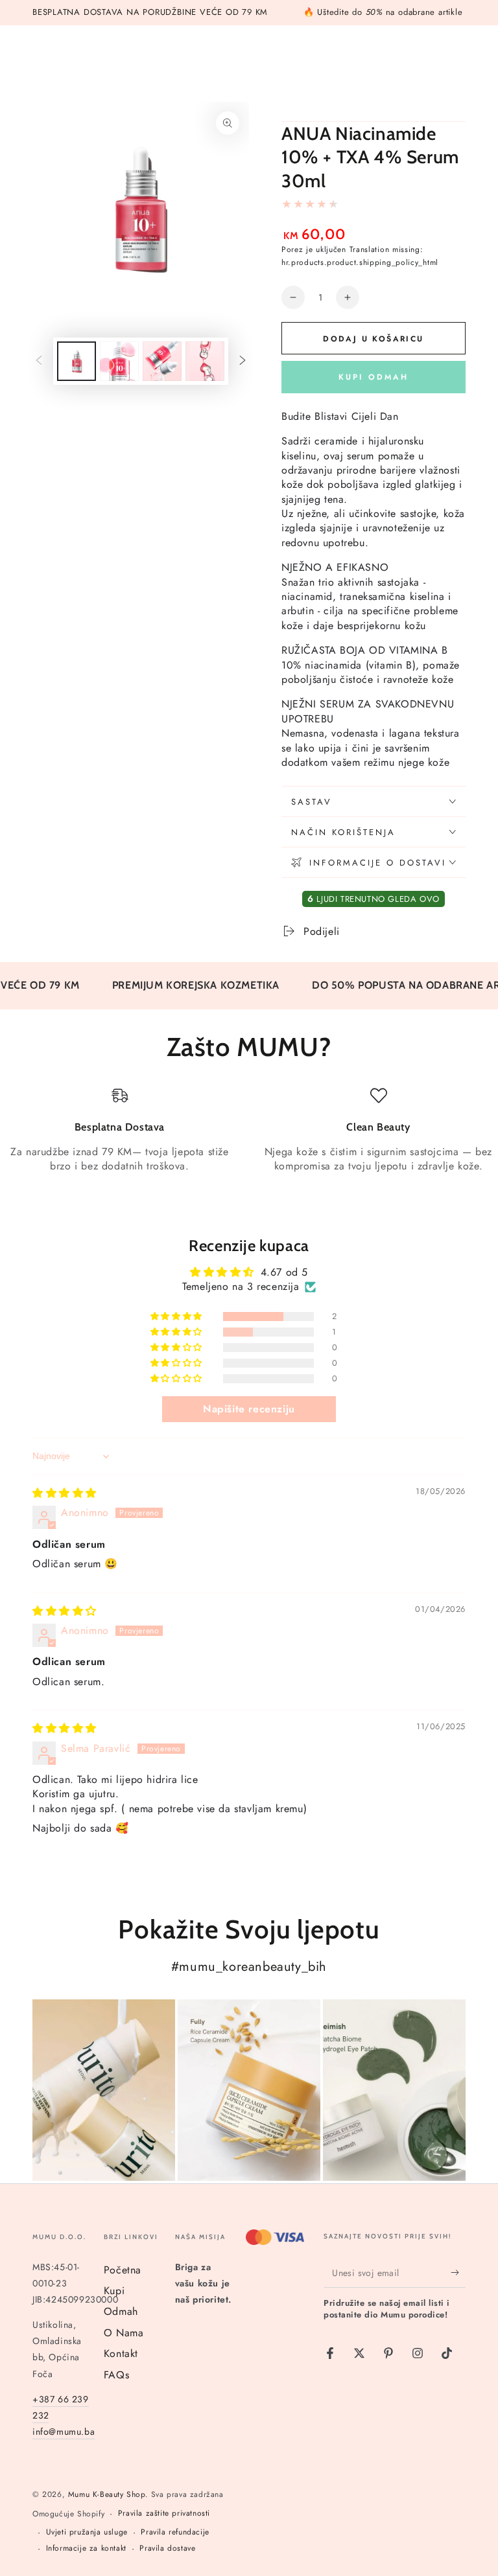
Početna (123, 2270)
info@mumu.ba (64, 2432)
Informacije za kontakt (86, 2548)
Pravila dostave (167, 2548)
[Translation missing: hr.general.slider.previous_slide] (39, 362)
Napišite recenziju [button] (249, 1409)
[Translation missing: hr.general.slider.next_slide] (243, 362)
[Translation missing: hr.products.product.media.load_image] (77, 361)
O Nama (124, 2333)
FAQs (116, 2375)
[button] (177, 1317)
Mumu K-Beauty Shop (107, 2494)
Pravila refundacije (175, 2532)
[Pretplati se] (458, 2273)
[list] (249, 1138)
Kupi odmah (373, 377)
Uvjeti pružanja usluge (87, 2532)
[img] (65, 1493)
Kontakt (121, 2353)
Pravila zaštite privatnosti (164, 2513)
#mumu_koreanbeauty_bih (249, 1967)
